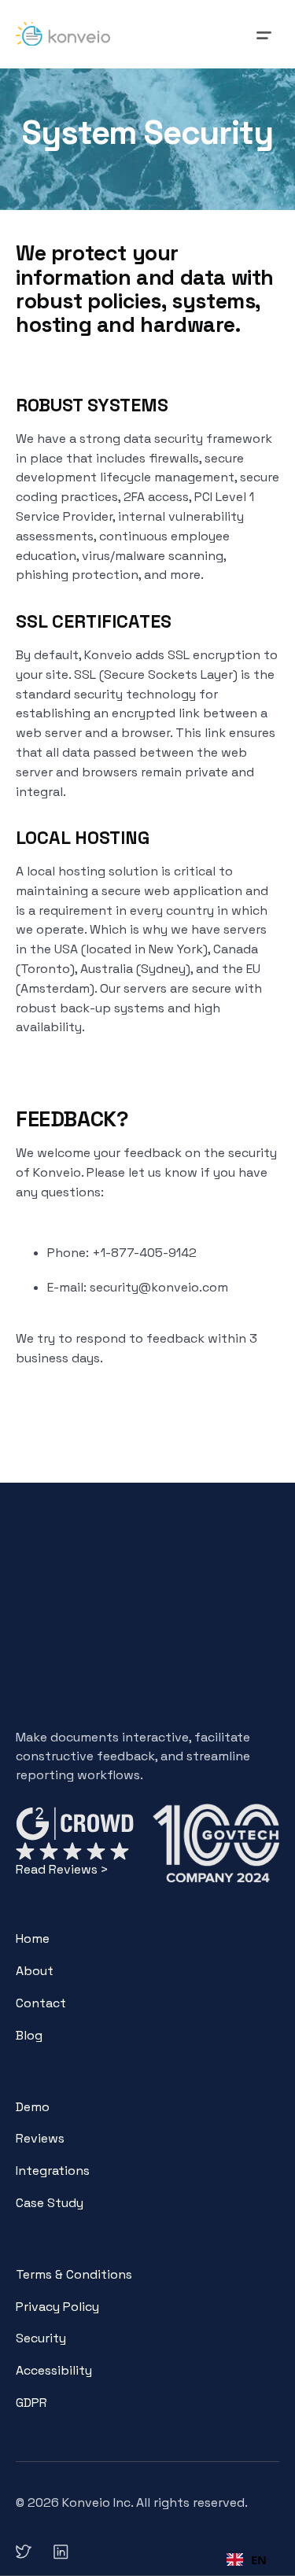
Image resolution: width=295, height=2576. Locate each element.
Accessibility (54, 2370)
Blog (29, 2035)
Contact (41, 2003)
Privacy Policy (57, 2307)
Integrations (53, 2171)
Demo (33, 2107)
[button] (264, 34)
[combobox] (247, 2559)
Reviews (40, 2138)
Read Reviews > (62, 1869)
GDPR (31, 2403)
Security (41, 2338)
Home (33, 1938)
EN (259, 2559)
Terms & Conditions (74, 2274)
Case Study (50, 2203)
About (35, 1971)
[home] (63, 34)
